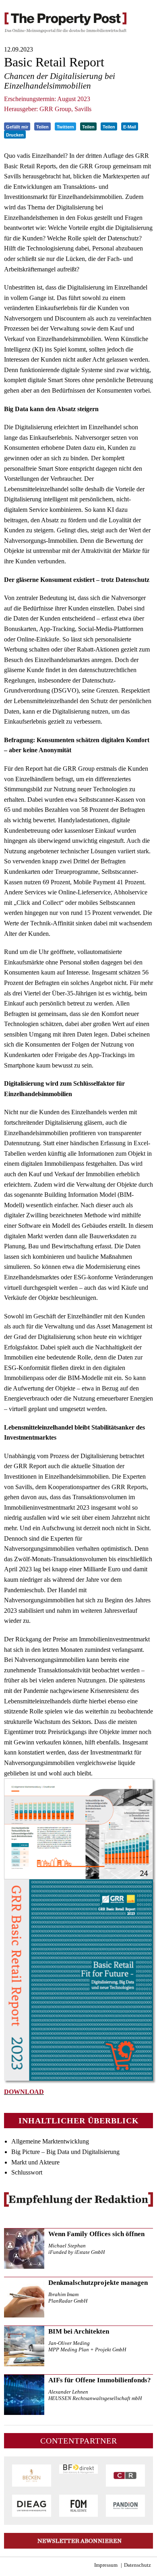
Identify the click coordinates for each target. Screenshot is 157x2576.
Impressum (106, 2565)
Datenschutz (137, 2565)
